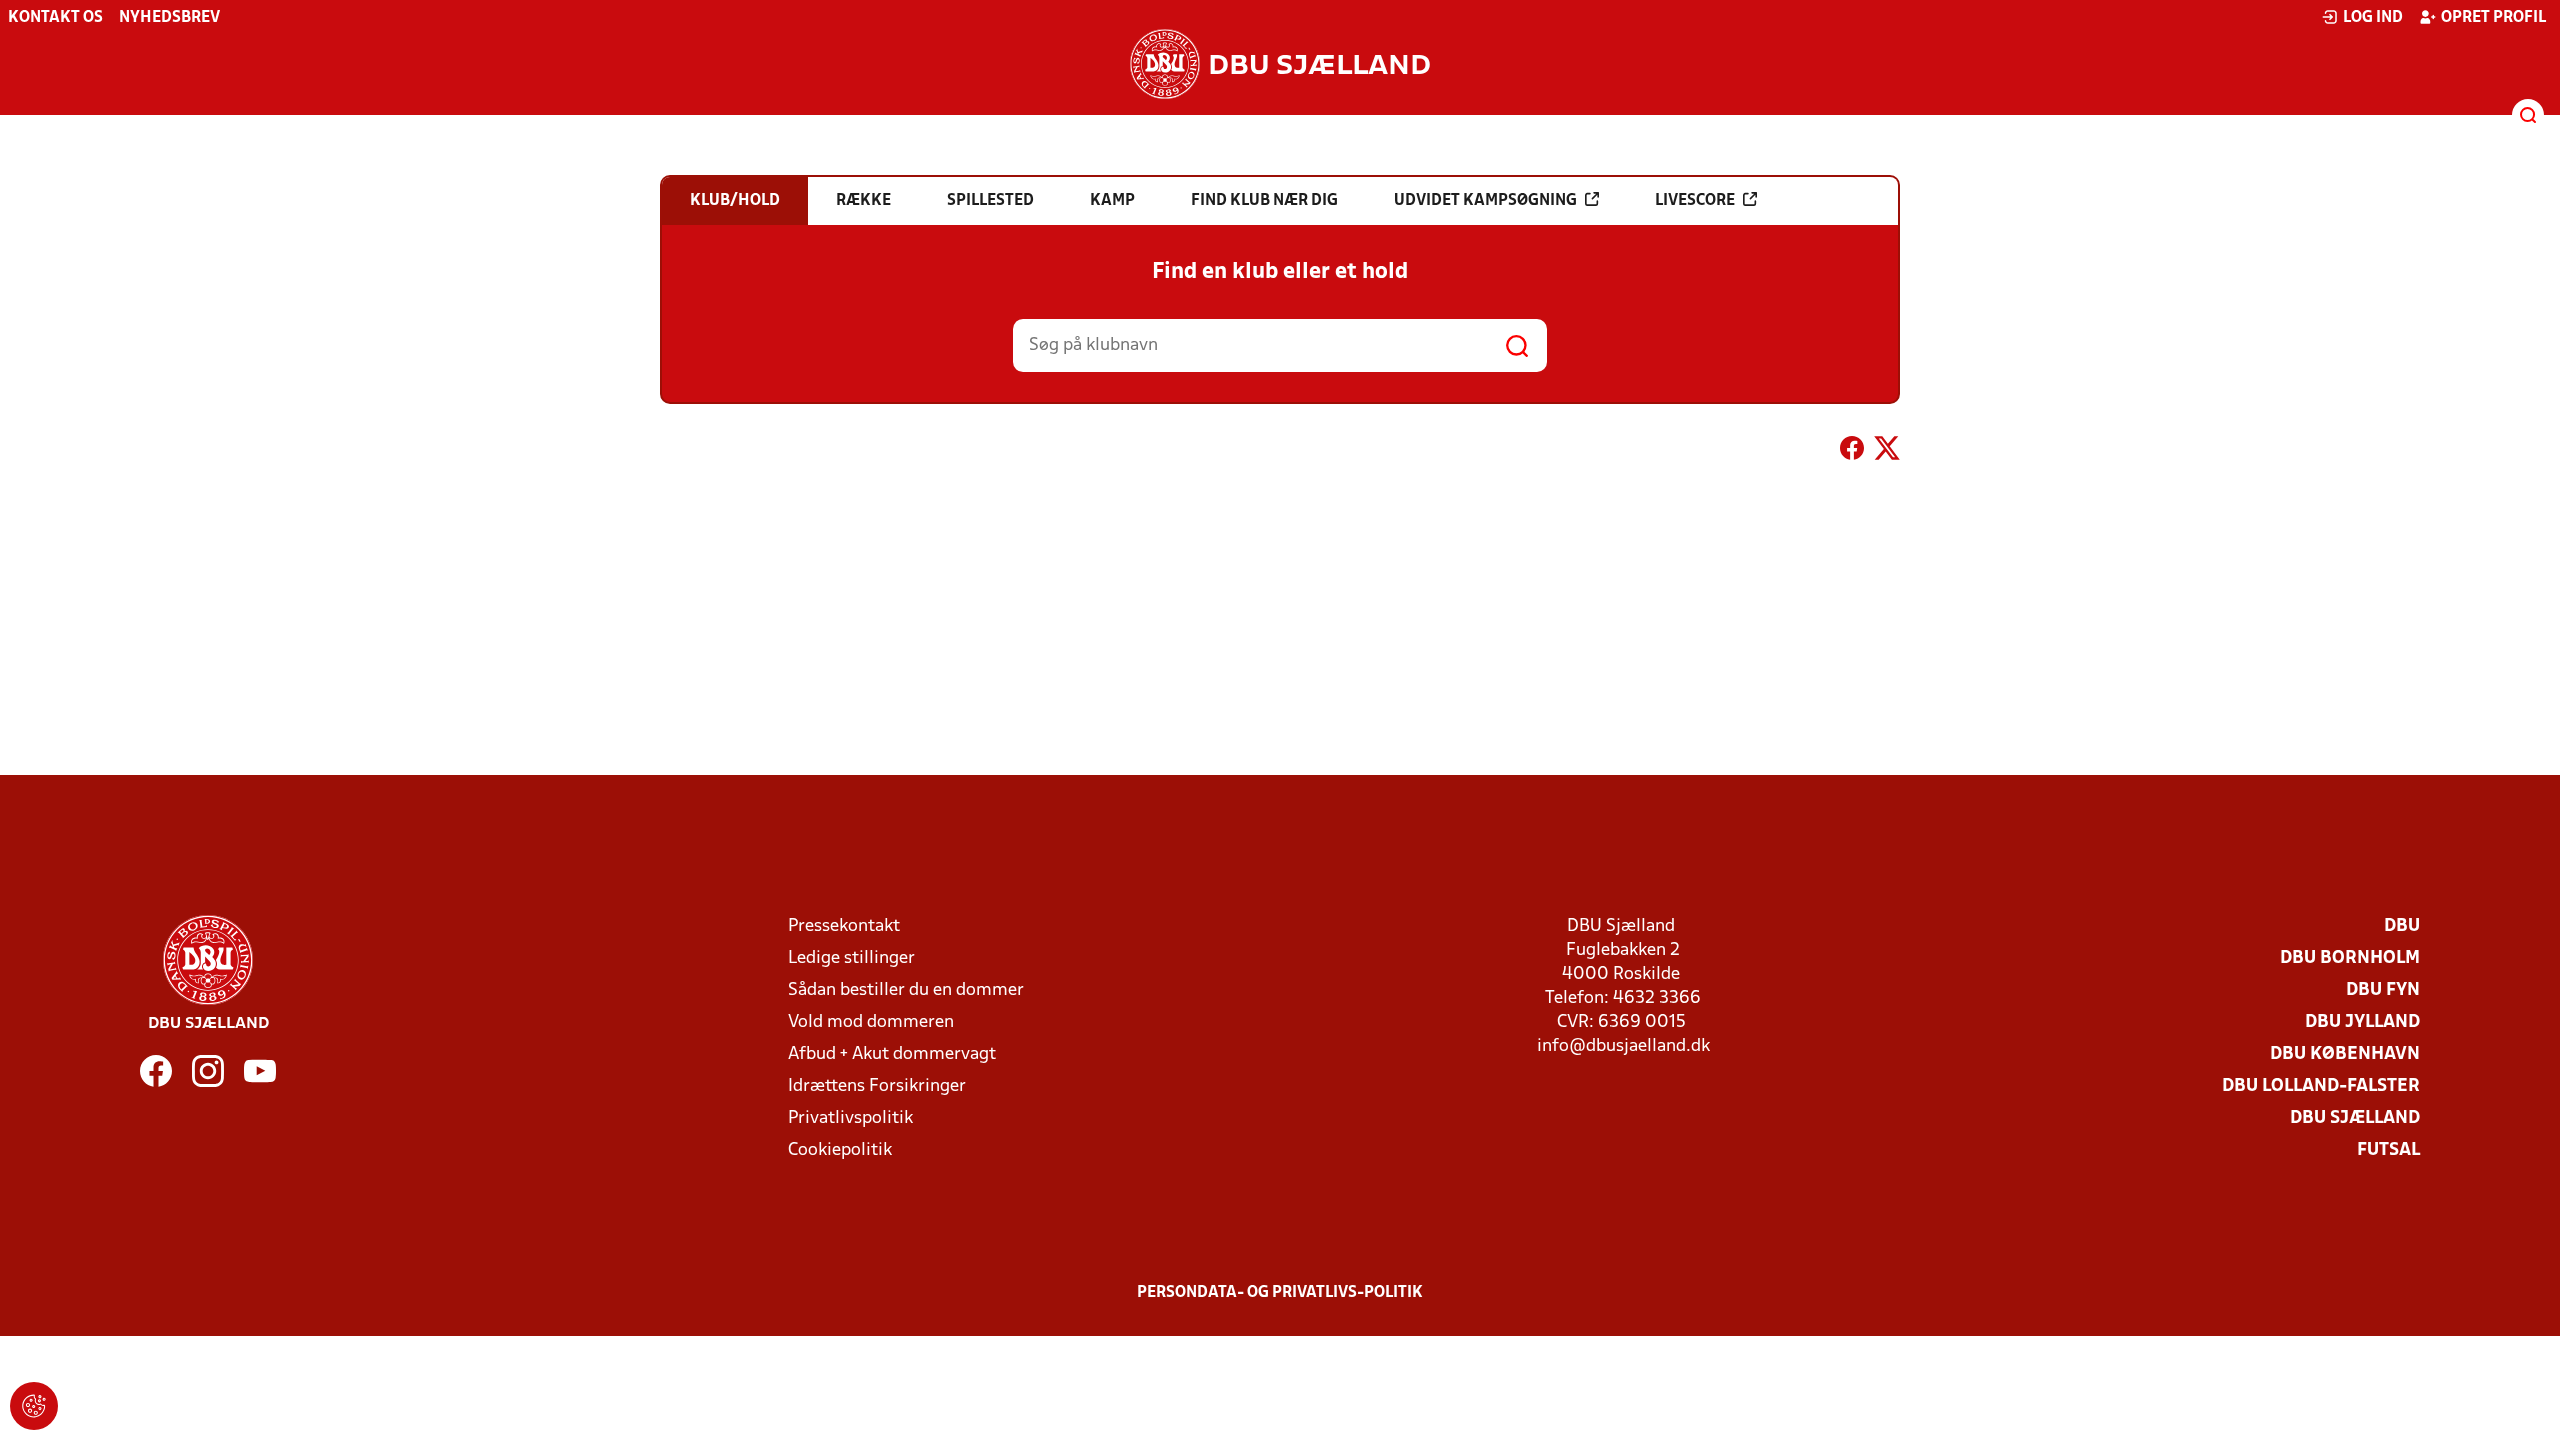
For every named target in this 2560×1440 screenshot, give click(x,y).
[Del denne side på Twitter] (1887, 452)
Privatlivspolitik (850, 1118)
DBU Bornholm (2350, 958)
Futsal (2388, 1150)
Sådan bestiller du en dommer (906, 990)
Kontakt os (55, 18)
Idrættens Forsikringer (877, 1086)
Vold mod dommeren (871, 1022)
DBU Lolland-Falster (2321, 1086)
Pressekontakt (844, 926)
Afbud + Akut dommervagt (892, 1054)
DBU (2402, 926)
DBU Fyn (2383, 990)
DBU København (2345, 1054)
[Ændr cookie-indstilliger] (34, 1406)
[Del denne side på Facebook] (1852, 452)
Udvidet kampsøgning (1485, 201)
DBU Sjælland (2355, 1118)
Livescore (1695, 201)
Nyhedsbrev (169, 18)
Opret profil (2493, 18)
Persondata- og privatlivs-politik (1280, 1293)
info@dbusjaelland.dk (1623, 1046)
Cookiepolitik (840, 1150)
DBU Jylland (2362, 1022)
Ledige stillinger (851, 958)
